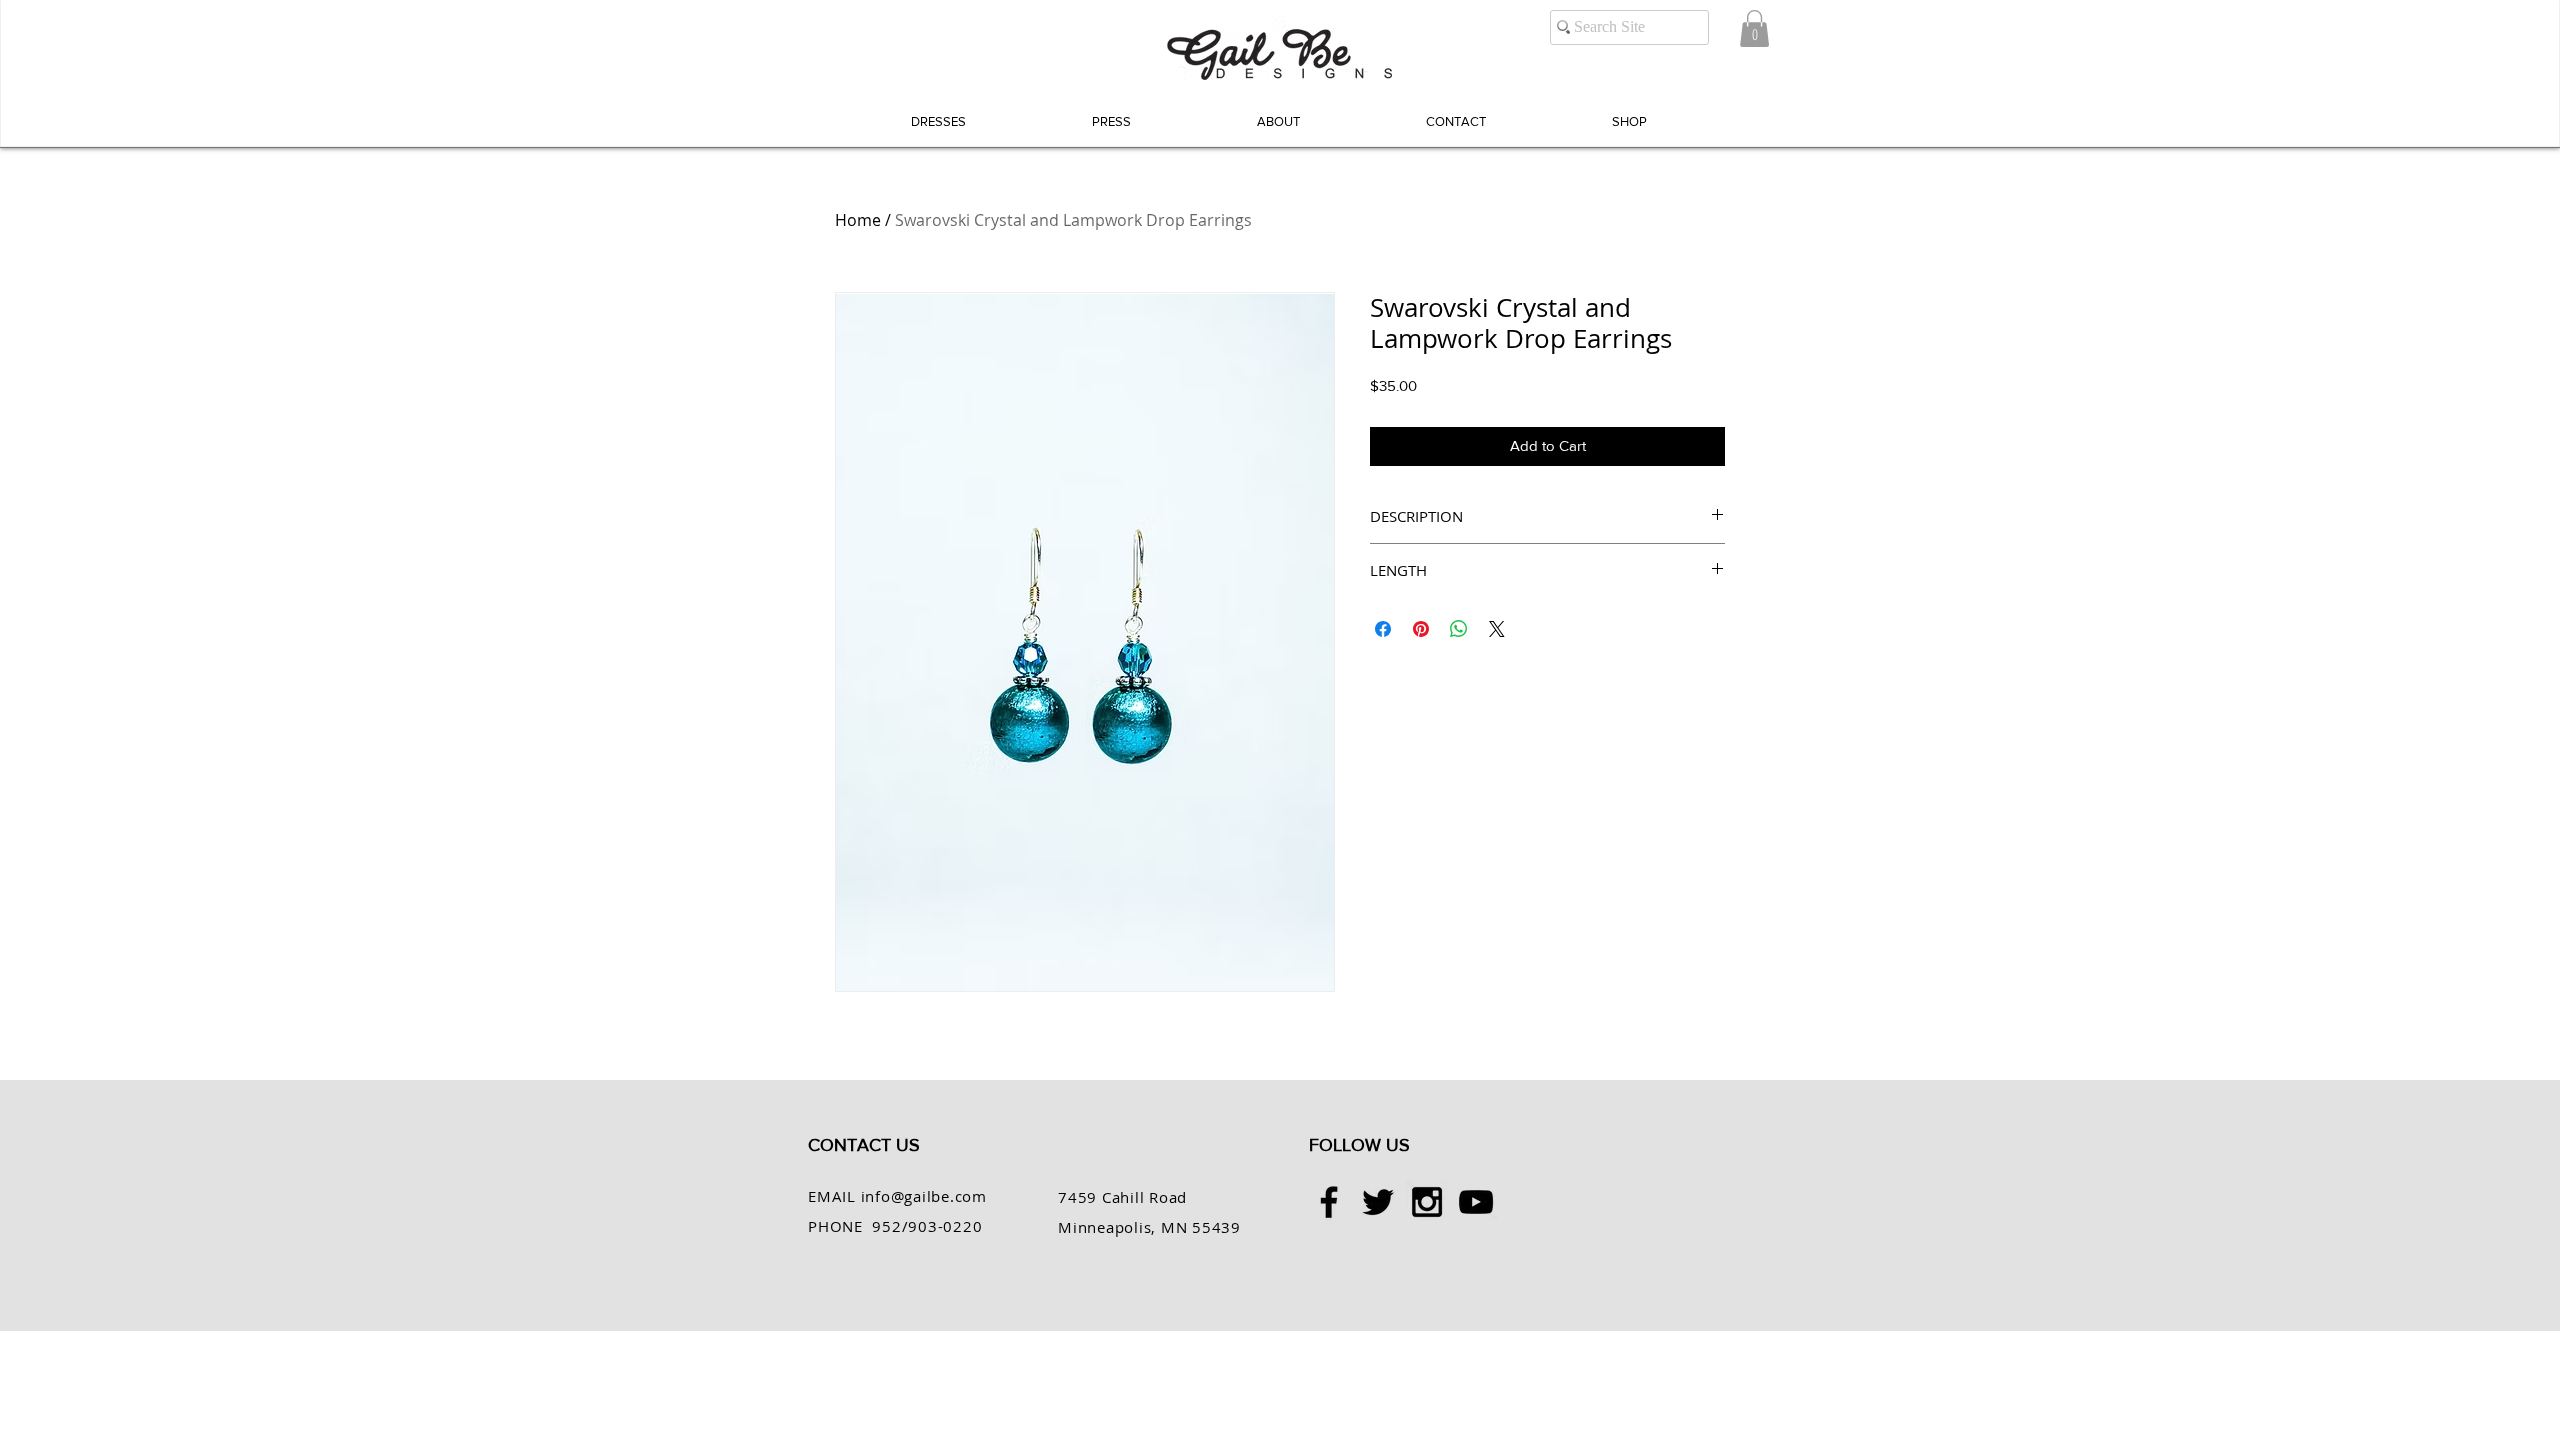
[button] (1754, 28)
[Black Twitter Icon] (1378, 1202)
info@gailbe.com (924, 1196)
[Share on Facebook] (1383, 629)
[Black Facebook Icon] (1329, 1202)
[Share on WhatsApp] (1459, 629)
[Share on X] (1497, 629)
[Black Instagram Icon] (1427, 1202)
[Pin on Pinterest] (1421, 629)
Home (858, 220)
